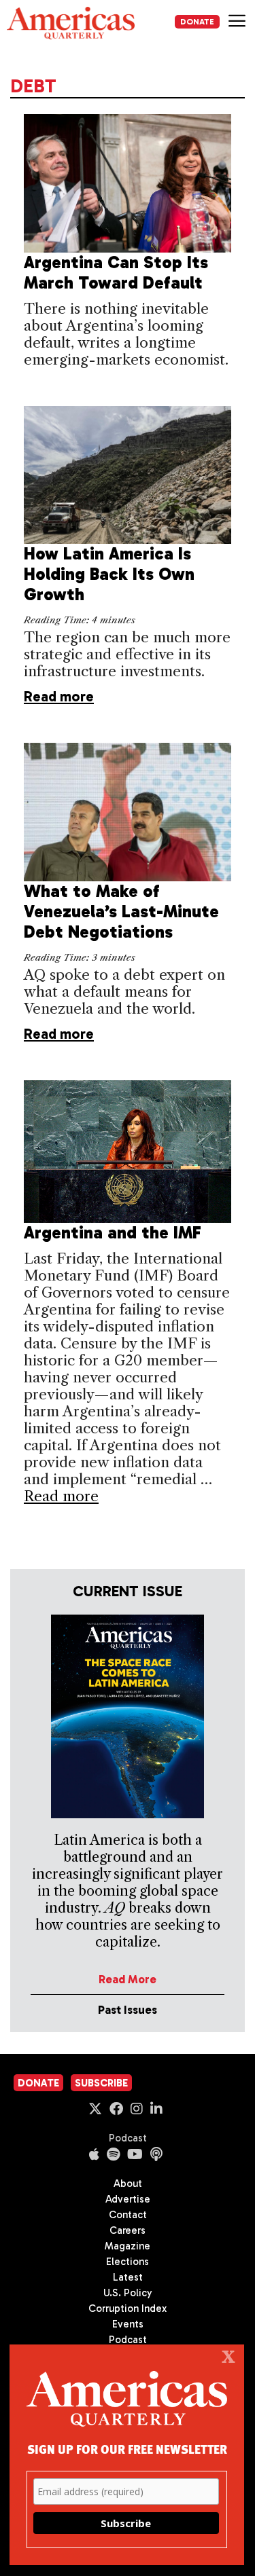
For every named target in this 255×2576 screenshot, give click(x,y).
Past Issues (128, 2010)
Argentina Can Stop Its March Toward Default (116, 273)
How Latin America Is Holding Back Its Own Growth (109, 574)
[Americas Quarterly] (71, 23)
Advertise (128, 2199)
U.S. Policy (128, 2293)
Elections (128, 2262)
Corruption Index (128, 2308)
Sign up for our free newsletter (127, 2449)
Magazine (128, 2246)
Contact (128, 2215)
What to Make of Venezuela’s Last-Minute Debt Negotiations (121, 912)
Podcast (128, 2138)
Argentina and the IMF (113, 1233)
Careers (128, 2230)
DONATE (197, 22)
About (128, 2184)
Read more (59, 696)
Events (128, 2324)
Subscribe (101, 2083)
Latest (128, 2277)
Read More (128, 1979)
